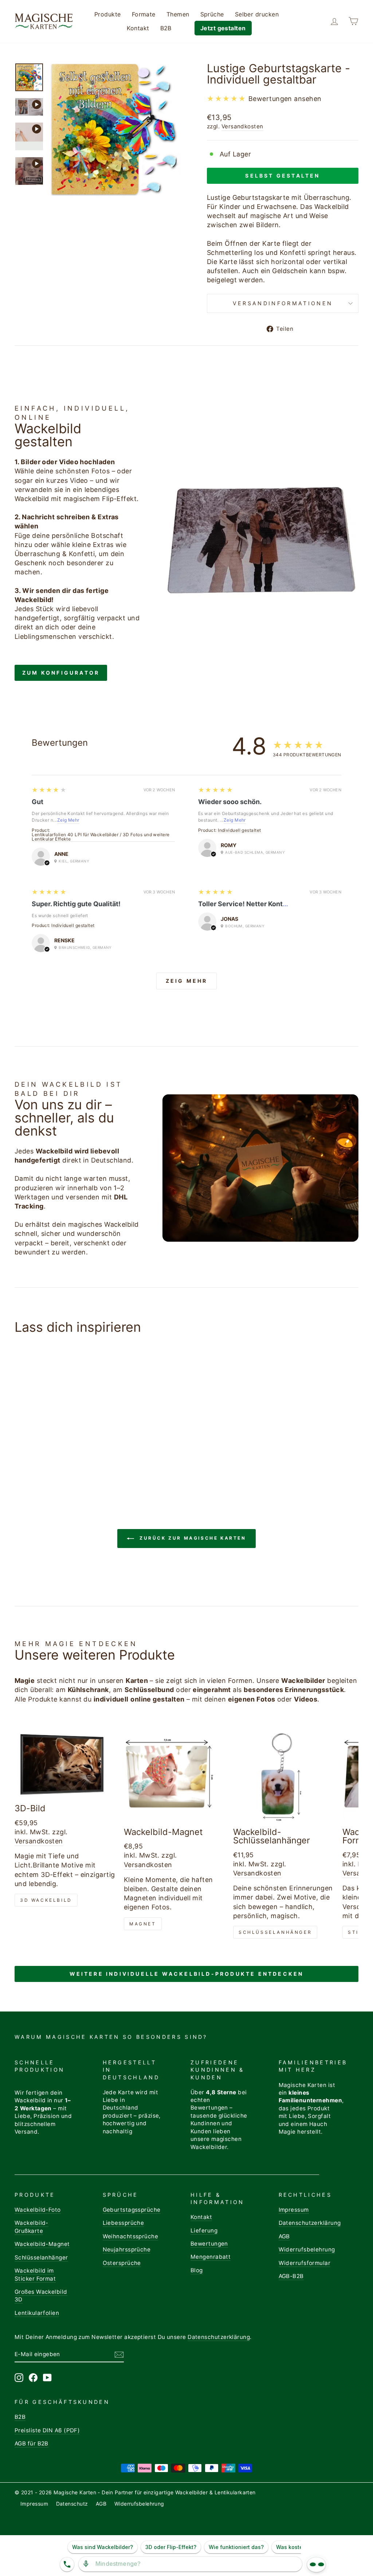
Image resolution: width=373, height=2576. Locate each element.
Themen (178, 14)
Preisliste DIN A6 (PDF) (47, 2430)
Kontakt (138, 28)
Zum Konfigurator (61, 673)
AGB (284, 2236)
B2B (166, 28)
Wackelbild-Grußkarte (32, 2227)
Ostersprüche (122, 2263)
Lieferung (204, 2230)
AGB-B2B (291, 2276)
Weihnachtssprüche (131, 2236)
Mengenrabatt (211, 2257)
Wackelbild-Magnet (42, 2244)
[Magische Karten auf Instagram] (19, 2378)
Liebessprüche (123, 2223)
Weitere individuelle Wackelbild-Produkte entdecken (187, 1974)
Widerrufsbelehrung (307, 2249)
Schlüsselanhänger (275, 1932)
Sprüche (212, 14)
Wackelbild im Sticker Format (35, 2274)
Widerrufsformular (305, 2263)
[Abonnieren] (119, 2354)
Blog (197, 2270)
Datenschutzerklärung (310, 2223)
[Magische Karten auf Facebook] (33, 2378)
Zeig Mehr (68, 820)
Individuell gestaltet (239, 831)
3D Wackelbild (46, 1900)
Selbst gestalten (282, 176)
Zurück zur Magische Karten (191, 1538)
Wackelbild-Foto (38, 2210)
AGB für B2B (32, 2443)
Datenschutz (72, 2504)
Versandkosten (242, 126)
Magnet (143, 1924)
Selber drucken (257, 14)
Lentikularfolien (37, 2313)
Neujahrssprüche (127, 2249)
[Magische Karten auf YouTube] (47, 2378)
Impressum (294, 2210)
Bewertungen (209, 2244)
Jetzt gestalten (223, 28)
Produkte (108, 14)
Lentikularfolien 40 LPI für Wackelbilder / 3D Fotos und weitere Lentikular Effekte (101, 837)
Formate (144, 14)
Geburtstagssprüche (132, 2210)
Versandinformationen (283, 303)
